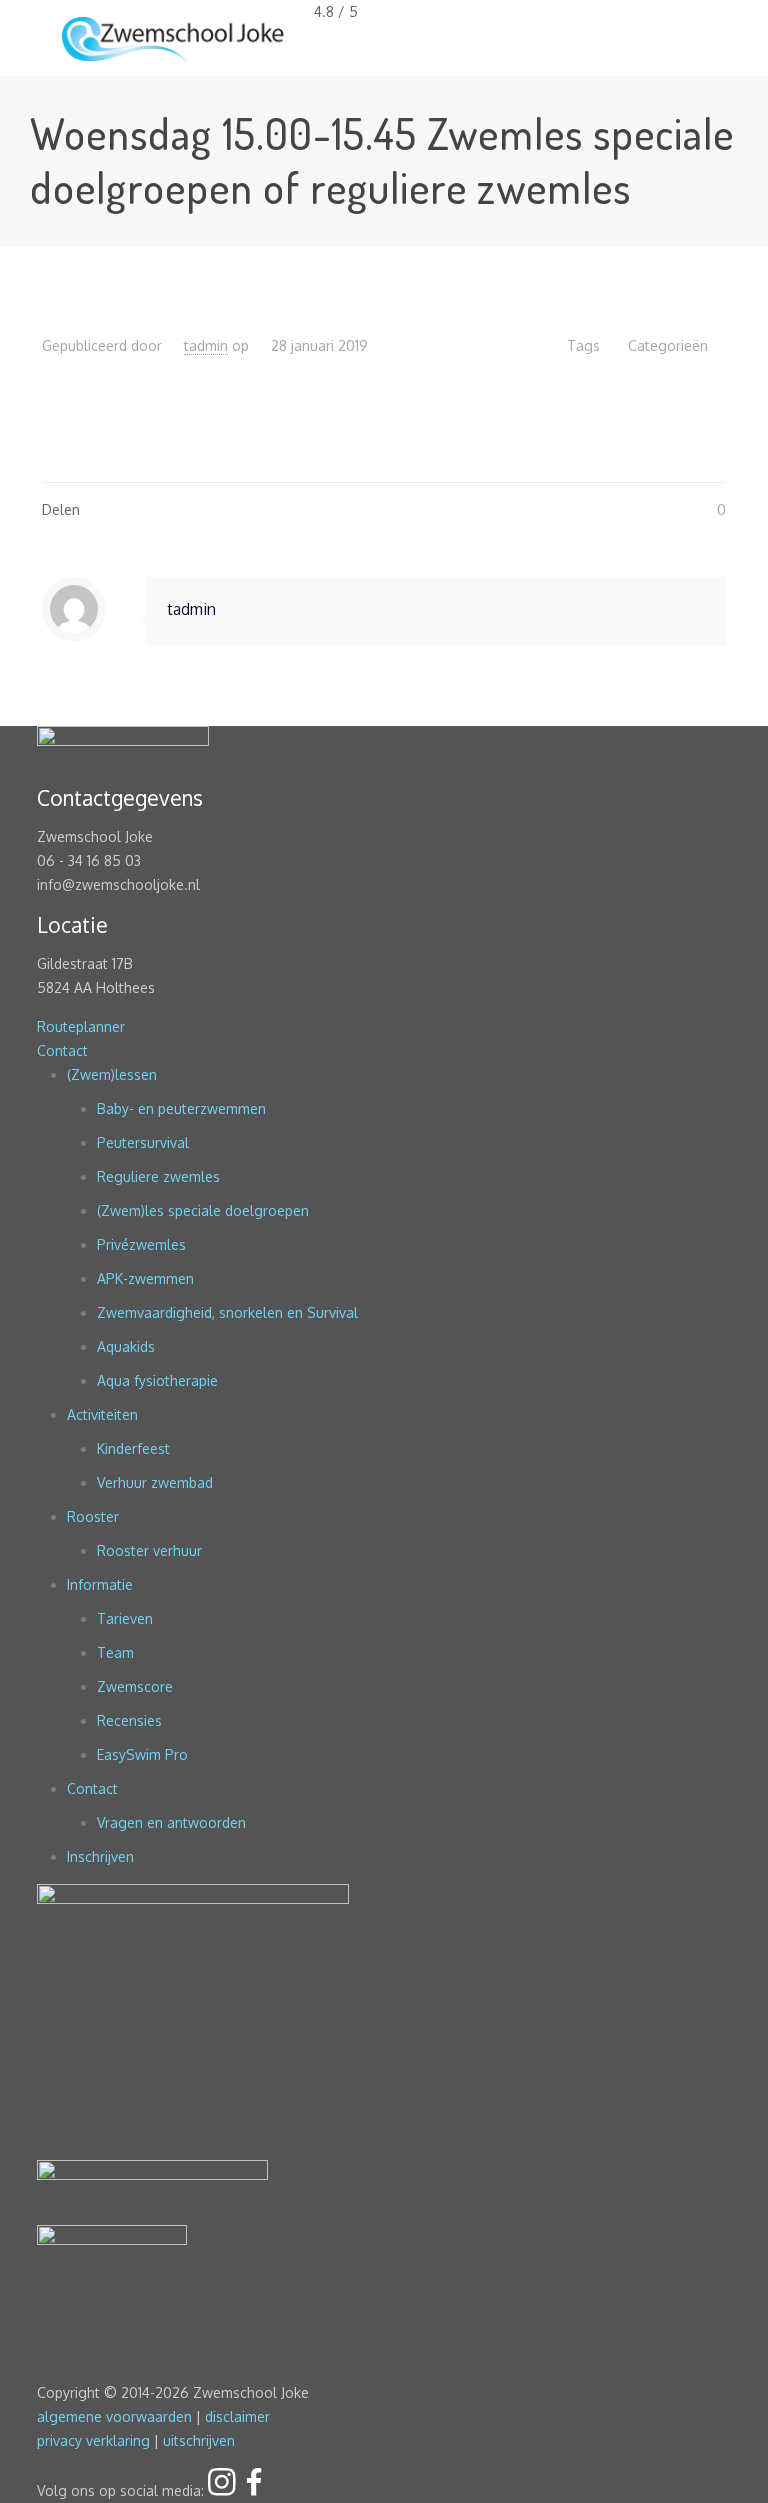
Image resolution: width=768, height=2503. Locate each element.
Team (115, 1652)
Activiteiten (102, 1414)
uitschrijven (199, 2440)
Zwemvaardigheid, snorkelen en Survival (227, 1312)
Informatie (100, 1584)
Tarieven (125, 1618)
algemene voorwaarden (114, 2416)
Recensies (129, 1720)
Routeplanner (81, 1026)
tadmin (206, 345)
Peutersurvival (143, 1142)
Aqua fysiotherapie (157, 1380)
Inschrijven (100, 1856)
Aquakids (126, 1346)
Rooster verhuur (149, 1550)
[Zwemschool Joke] (173, 37)
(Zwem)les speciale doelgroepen (203, 1210)
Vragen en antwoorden (171, 1822)
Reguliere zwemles (158, 1176)
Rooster (93, 1516)
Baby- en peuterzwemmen (181, 1108)
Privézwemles (141, 1244)
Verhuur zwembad (155, 1482)
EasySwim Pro (142, 1754)
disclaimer (237, 2416)
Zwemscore (135, 1686)
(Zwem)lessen (112, 1074)
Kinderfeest (133, 1448)
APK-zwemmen (145, 1278)
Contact (62, 1050)
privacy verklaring (93, 2440)
